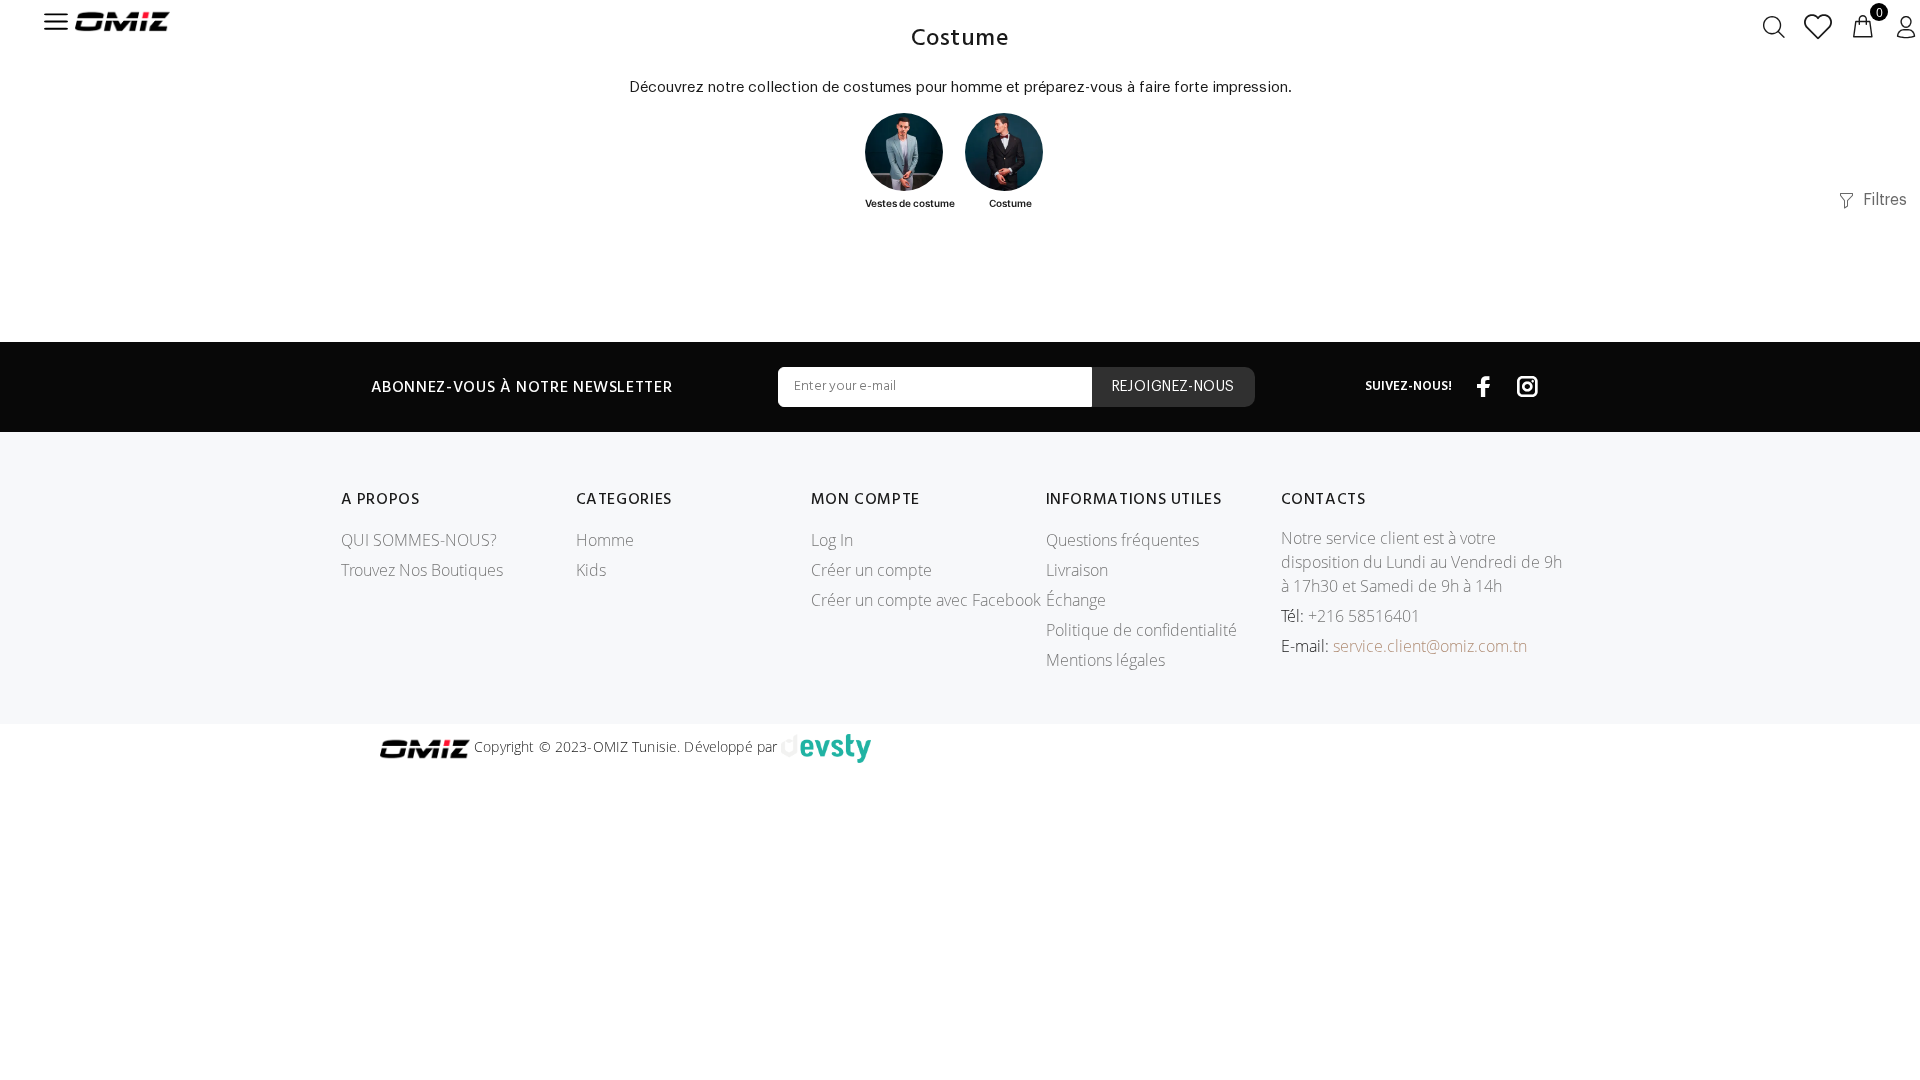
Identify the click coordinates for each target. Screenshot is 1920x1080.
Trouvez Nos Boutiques (422, 570)
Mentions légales (1105, 660)
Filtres (1884, 200)
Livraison (1077, 570)
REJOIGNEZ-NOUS (1173, 387)
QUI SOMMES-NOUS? (419, 540)
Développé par (732, 746)
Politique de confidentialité (1141, 630)
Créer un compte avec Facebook (926, 600)
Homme (605, 540)
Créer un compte (871, 570)
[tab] (910, 162)
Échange (1076, 600)
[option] (910, 162)
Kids (591, 570)
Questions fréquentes (1122, 540)
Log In (832, 540)
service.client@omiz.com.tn (1430, 646)
